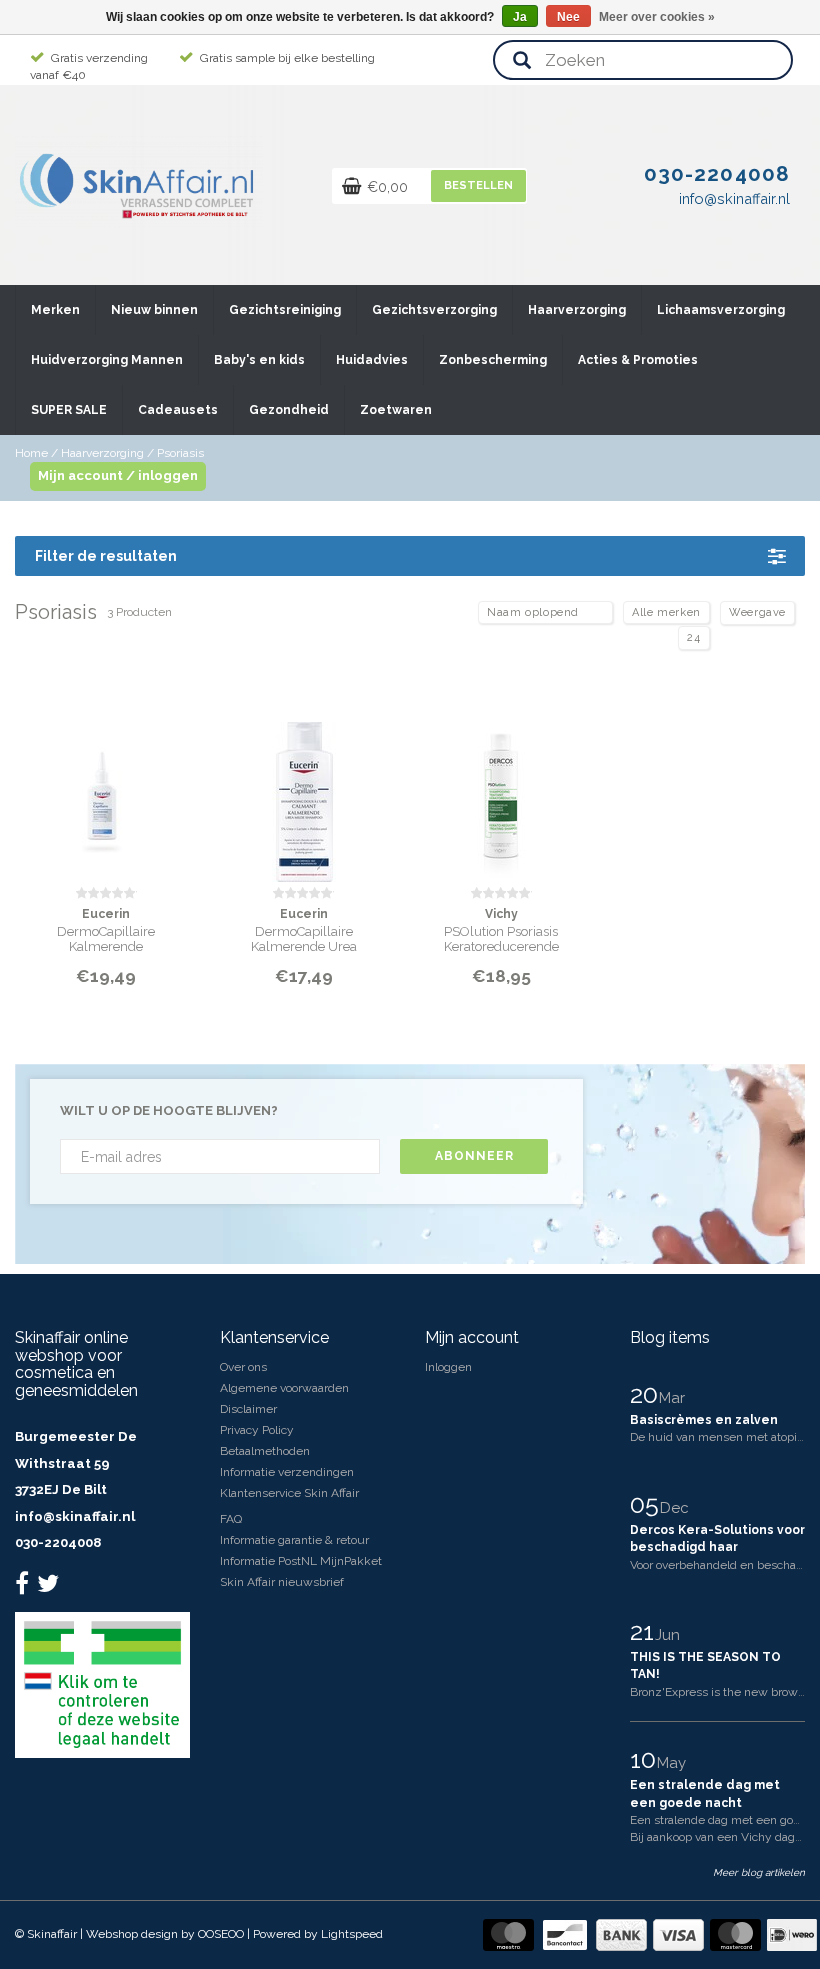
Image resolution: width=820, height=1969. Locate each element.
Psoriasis (180, 453)
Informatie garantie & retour (294, 1540)
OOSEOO (221, 1934)
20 (647, 1394)
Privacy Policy (257, 1430)
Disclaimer (248, 1409)
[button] (79, 301)
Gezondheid (289, 410)
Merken (55, 310)
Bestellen (478, 185)
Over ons (243, 1367)
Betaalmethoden (265, 1451)
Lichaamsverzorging (721, 310)
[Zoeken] (522, 61)
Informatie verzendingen (287, 1472)
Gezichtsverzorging (434, 310)
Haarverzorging (577, 310)
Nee (568, 17)
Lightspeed (352, 1934)
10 (646, 1759)
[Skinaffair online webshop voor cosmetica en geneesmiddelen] (139, 181)
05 (647, 1504)
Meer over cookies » (657, 17)
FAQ (231, 1519)
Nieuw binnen (154, 310)
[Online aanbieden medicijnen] (102, 1685)
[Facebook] (24, 1588)
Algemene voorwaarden (284, 1388)
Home (31, 453)
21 (645, 1631)
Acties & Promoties (638, 360)
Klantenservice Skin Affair (289, 1493)
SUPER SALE (69, 410)
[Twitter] (50, 1588)
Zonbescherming (493, 360)
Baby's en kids (259, 360)
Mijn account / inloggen (118, 475)
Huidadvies (372, 360)
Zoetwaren (396, 410)
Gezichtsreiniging (285, 310)
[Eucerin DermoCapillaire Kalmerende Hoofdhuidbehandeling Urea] (106, 789)
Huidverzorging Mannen (107, 360)
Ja (520, 17)
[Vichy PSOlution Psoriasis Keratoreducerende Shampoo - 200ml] (501, 789)
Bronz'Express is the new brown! (719, 1692)
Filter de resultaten (106, 556)
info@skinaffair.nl (75, 1516)
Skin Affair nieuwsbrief (282, 1582)
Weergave (757, 612)
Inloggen (448, 1367)
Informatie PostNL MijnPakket (301, 1561)
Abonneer (474, 1156)
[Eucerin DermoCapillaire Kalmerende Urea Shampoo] (304, 789)
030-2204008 (58, 1542)
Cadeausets (178, 410)
